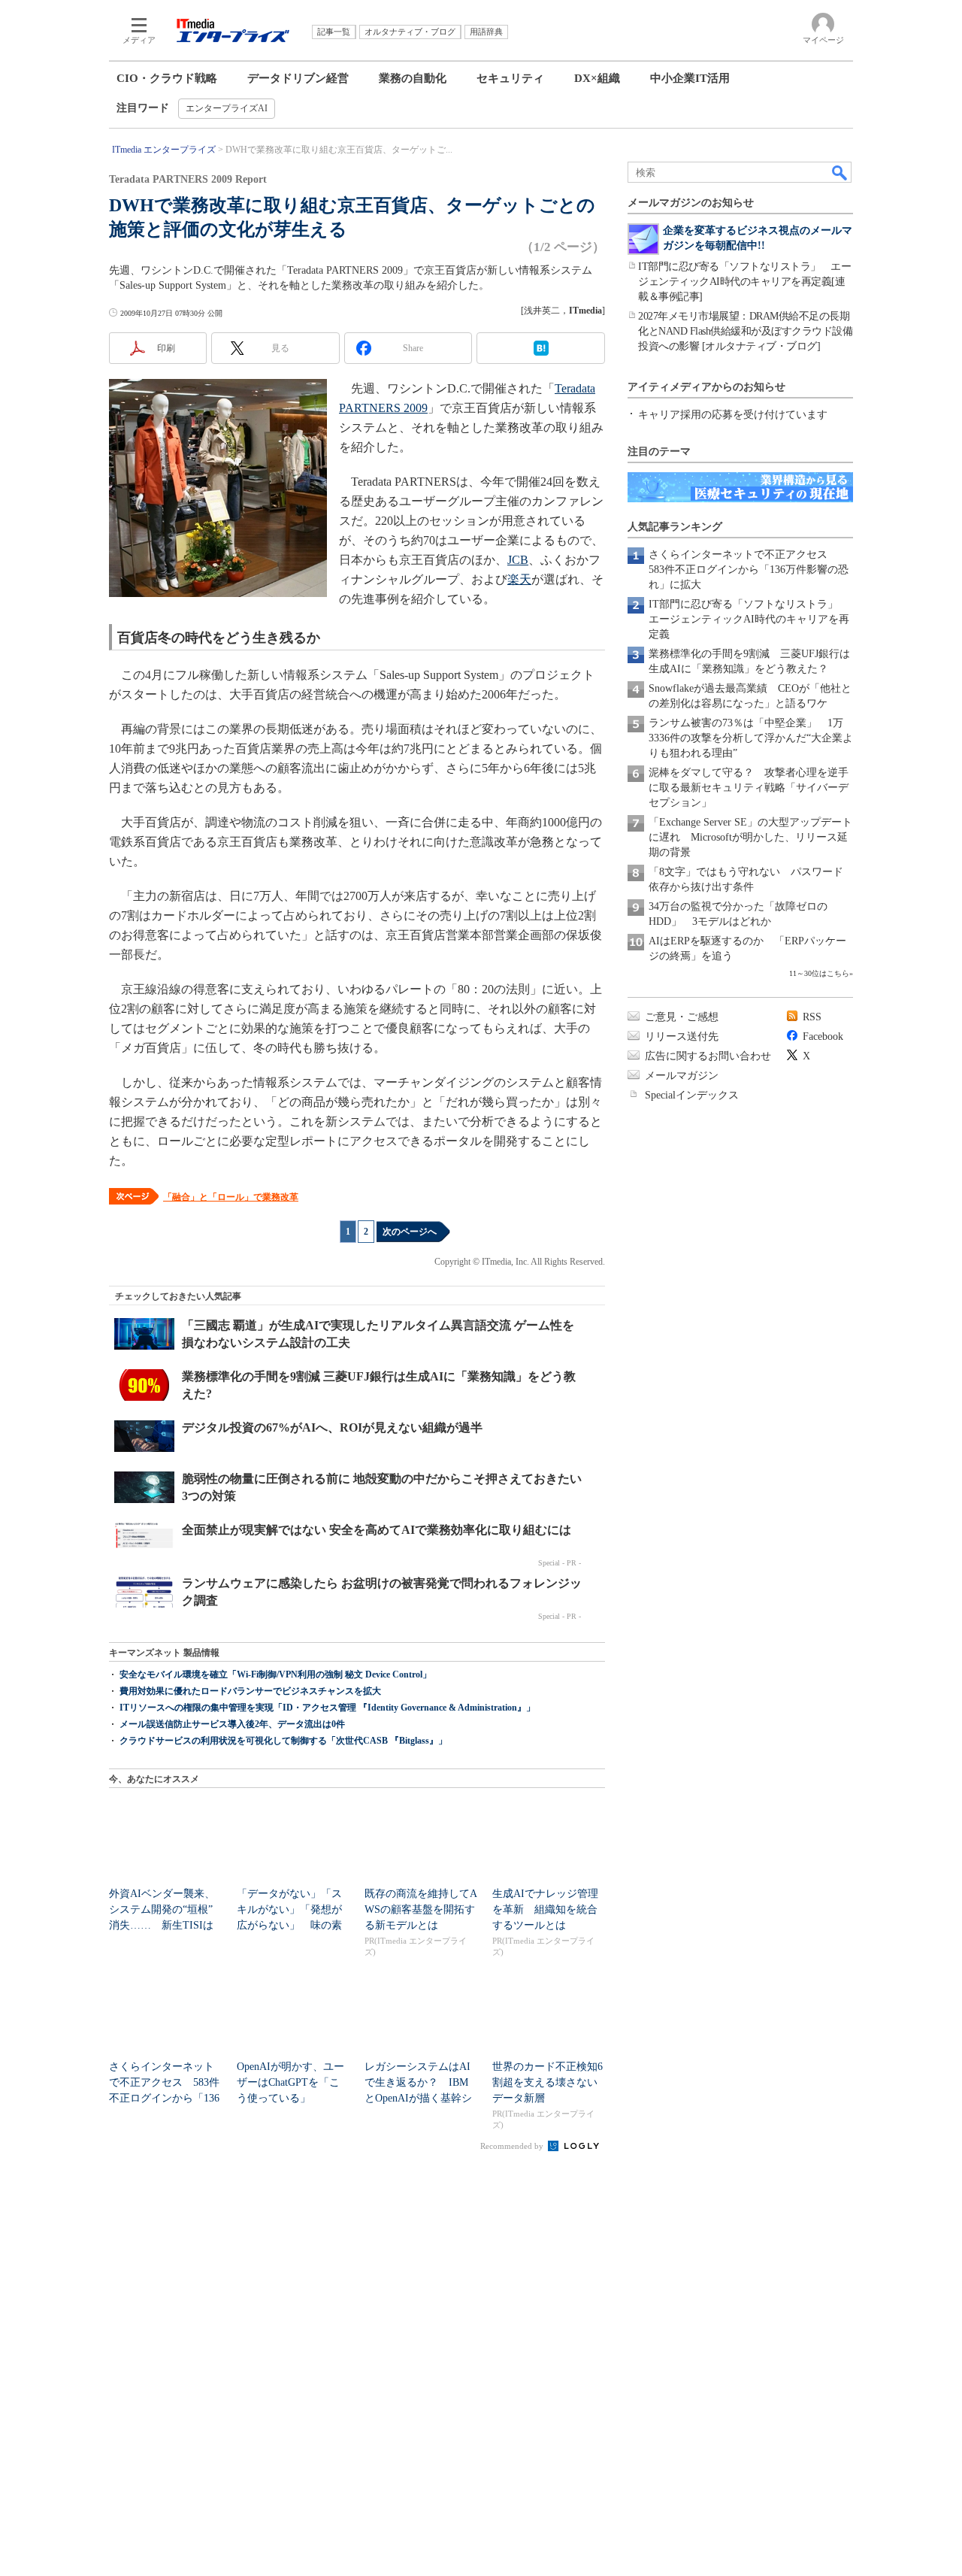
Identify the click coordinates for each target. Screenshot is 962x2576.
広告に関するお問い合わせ (708, 1056)
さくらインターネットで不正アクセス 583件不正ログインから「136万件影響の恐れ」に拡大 (749, 570)
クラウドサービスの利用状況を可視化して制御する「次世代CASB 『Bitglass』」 (283, 1741)
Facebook (823, 1036)
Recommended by (513, 2146)
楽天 (519, 579)
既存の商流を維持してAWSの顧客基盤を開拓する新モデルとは (421, 1909)
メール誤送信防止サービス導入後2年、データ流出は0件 (232, 1724)
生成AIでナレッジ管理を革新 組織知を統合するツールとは (545, 1909)
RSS (812, 1017)
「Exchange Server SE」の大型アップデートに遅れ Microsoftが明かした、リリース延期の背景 (750, 837)
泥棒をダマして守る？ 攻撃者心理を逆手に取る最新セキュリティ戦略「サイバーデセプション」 (749, 788)
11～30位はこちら (819, 973)
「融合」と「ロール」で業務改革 (231, 1197)
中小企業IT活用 (690, 78)
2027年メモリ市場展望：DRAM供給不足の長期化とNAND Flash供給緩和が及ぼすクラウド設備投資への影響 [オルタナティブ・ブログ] (745, 331)
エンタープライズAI (227, 108)
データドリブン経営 (298, 78)
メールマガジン (682, 1076)
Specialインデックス (692, 1095)
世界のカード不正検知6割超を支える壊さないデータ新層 (548, 2082)
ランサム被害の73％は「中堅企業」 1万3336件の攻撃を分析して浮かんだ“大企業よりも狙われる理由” (751, 738)
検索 (840, 172)
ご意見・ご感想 (682, 1017)
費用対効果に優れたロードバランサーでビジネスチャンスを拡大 (250, 1691)
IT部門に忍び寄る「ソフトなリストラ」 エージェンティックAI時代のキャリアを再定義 (749, 619)
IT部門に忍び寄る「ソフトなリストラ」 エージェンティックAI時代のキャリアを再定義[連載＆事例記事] (744, 282)
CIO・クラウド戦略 (167, 78)
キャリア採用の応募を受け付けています (733, 415)
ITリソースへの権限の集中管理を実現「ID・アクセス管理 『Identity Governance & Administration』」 (327, 1708)
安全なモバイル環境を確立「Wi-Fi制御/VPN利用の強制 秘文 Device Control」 (275, 1674)
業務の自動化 (413, 78)
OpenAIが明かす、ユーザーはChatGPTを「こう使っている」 (290, 2082)
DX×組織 (597, 78)
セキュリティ (510, 78)
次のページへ (410, 1232)
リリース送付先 (682, 1036)
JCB (518, 560)
